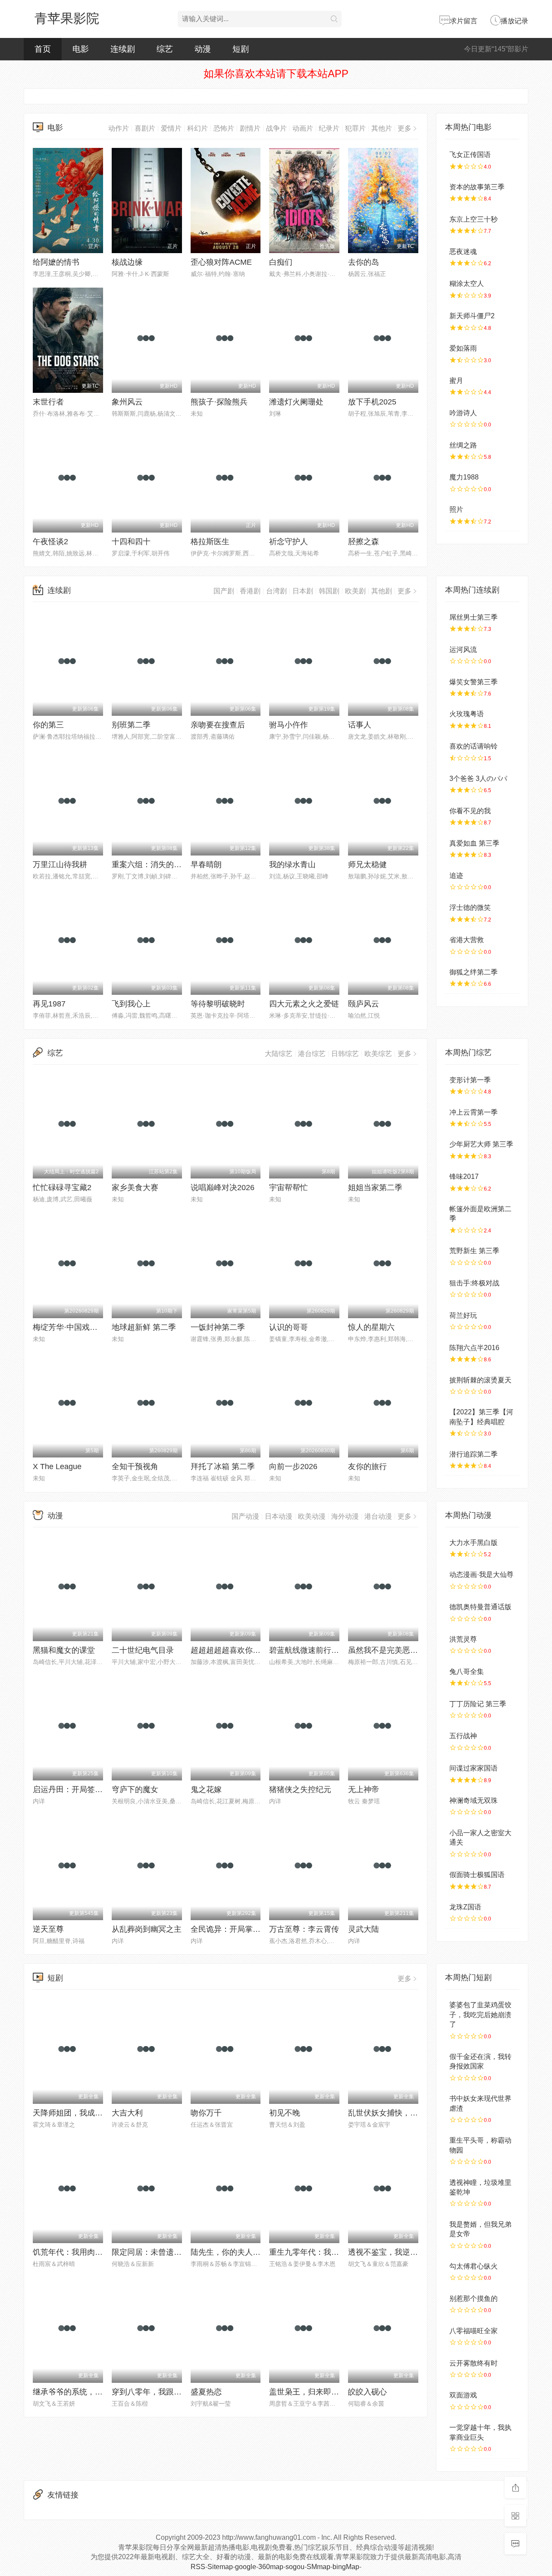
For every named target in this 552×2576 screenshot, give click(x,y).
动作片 (119, 128)
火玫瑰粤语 (467, 714)
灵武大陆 (364, 1929)
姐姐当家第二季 (375, 1188)
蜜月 (456, 381)
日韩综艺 (345, 1054)
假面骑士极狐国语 (477, 1875)
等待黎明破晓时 (218, 1004)
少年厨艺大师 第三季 (481, 1144)
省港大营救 (467, 940)
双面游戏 (463, 2395)
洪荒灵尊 (463, 1639)
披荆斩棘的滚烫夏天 (480, 1380)
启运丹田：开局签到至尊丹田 (83, 1789)
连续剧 (123, 49)
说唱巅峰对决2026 (223, 1188)
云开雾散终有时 (474, 2363)
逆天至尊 (48, 1929)
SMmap (318, 2567)
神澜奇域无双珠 (474, 1800)
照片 (456, 509)
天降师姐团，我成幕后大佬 (79, 2113)
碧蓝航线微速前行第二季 (312, 1650)
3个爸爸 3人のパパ (478, 779)
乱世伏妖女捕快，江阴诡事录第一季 (410, 2113)
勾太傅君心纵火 (474, 2266)
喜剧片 (145, 128)
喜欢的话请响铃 (474, 746)
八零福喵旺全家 (474, 2331)
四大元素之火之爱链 (304, 1004)
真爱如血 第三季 (474, 843)
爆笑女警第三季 (474, 682)
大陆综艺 (279, 1054)
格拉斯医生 (210, 542)
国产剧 (224, 591)
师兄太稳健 (367, 865)
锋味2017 (464, 1177)
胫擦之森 (364, 542)
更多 (405, 128)
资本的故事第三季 (477, 187)
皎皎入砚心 (367, 2392)
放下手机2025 (372, 402)
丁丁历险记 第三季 (478, 1704)
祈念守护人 (289, 542)
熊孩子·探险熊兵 (219, 402)
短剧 (241, 49)
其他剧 (382, 591)
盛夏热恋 (206, 2392)
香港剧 (250, 591)
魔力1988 (464, 477)
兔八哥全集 (467, 1672)
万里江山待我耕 (60, 865)
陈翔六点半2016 (474, 1348)
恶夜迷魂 (463, 252)
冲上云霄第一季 (474, 1112)
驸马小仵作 (289, 725)
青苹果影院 (67, 18)
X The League (57, 1467)
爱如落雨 (463, 348)
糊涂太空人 (467, 284)
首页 (43, 49)
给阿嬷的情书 (56, 262)
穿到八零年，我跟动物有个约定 (166, 2392)
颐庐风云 (364, 1004)
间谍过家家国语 (474, 1768)
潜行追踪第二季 (474, 1454)
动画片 (303, 128)
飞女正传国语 (470, 155)
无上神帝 (364, 1789)
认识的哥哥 (289, 1327)
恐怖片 (224, 128)
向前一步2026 (293, 1467)
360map (271, 2567)
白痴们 (281, 262)
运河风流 (463, 650)
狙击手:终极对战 (474, 1283)
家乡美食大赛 (135, 1188)
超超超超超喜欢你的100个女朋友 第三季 (260, 1650)
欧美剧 (355, 591)
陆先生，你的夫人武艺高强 (237, 2252)
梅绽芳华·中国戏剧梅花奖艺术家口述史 (100, 1327)
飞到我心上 (131, 1004)
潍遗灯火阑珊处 (296, 402)
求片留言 (464, 21)
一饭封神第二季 (218, 1327)
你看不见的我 (470, 811)
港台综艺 (312, 1054)
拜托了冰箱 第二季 (223, 1467)
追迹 (456, 876)
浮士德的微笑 (470, 907)
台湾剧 (276, 591)
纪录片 (329, 128)
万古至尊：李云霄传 (304, 1929)
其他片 (382, 128)
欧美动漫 (312, 1516)
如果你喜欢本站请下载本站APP (276, 74)
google (246, 2567)
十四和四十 (131, 542)
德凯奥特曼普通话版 (480, 1607)
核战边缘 (127, 262)
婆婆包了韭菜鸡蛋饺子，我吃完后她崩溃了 (480, 2015)
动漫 (203, 49)
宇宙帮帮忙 (289, 1188)
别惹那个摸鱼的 (474, 2299)
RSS (198, 2567)
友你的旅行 (367, 1467)
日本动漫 (279, 1516)
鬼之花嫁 (206, 1789)
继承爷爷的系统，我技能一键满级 (91, 2392)
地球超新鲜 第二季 (144, 1327)
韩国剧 (329, 591)
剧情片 (250, 128)
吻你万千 (206, 2113)
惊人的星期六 (371, 1327)
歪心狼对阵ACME (221, 262)
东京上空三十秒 (474, 219)
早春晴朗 (206, 865)
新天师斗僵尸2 (472, 316)
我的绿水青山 (292, 865)
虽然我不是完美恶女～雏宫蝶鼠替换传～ (418, 1650)
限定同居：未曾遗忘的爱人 (158, 2252)
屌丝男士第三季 (474, 617)
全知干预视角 (135, 1467)
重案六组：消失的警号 (151, 865)
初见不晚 (285, 2113)
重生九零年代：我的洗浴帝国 (320, 2252)
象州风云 (127, 402)
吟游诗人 (463, 413)
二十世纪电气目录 (143, 1650)
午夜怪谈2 (50, 542)
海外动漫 (345, 1516)
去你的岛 (364, 262)
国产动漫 (245, 1516)
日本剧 (303, 591)
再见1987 (49, 1004)
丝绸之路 (463, 445)
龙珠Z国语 (465, 1907)
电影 (81, 49)
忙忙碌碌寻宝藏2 (62, 1188)
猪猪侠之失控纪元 (300, 1789)
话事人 (360, 725)
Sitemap (220, 2567)
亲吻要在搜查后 (218, 725)
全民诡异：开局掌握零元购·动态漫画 (254, 1929)
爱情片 (171, 128)
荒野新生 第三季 (474, 1251)
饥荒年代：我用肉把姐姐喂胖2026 (92, 2252)
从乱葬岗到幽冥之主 (147, 1929)
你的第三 (48, 725)
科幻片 (198, 128)
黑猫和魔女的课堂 (64, 1650)
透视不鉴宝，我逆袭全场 (391, 2252)
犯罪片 (355, 128)
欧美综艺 (378, 1054)
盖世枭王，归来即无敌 (308, 2392)
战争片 (276, 128)
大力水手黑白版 (474, 1543)
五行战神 (463, 1736)
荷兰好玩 (463, 1315)
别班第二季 (131, 725)
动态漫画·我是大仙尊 (481, 1575)
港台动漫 (378, 1516)
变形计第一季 (470, 1080)
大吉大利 (127, 2113)
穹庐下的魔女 (135, 1789)
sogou (295, 2567)
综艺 (165, 49)
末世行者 (48, 402)
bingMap (346, 2567)
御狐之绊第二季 (474, 972)
